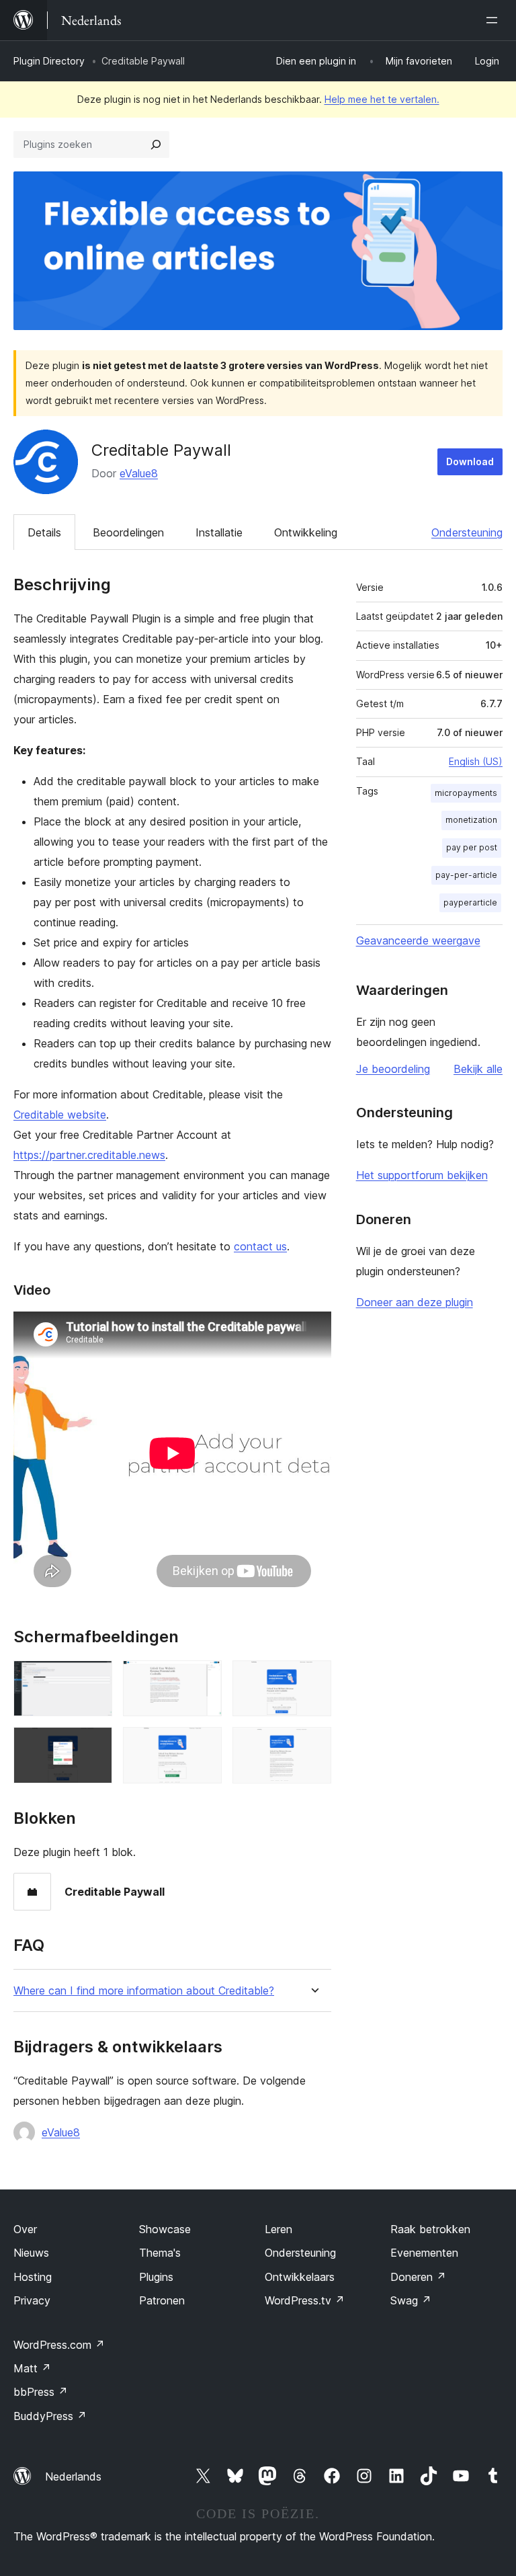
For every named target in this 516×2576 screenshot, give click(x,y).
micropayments (466, 793)
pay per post (472, 847)
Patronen (162, 2300)
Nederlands (73, 2477)
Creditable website (60, 1115)
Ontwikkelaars (300, 2277)
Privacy (32, 2300)
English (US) (476, 761)
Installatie (219, 532)
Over (25, 2229)
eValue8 (139, 473)
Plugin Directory (49, 61)
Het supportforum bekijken (422, 1175)
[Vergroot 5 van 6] (204, 1745)
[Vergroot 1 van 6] (94, 1679)
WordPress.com (59, 2345)
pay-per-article (466, 875)
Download (470, 461)
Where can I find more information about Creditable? (144, 1991)
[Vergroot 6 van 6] (313, 1745)
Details (44, 532)
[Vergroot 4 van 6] (94, 1745)
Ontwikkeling (306, 532)
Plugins (156, 2277)
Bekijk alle (478, 1069)
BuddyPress (50, 2416)
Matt (32, 2368)
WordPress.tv (305, 2300)
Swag (411, 2300)
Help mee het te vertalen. (382, 99)
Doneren (418, 2277)
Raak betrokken (430, 2229)
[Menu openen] (494, 20)
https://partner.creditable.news (89, 1155)
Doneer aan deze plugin (415, 1302)
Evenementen (424, 2253)
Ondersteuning (467, 532)
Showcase (165, 2229)
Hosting (33, 2277)
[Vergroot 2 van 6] (204, 1679)
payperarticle (470, 902)
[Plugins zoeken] (156, 145)
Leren (278, 2229)
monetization (471, 820)
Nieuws (31, 2253)
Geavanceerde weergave (418, 940)
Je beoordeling (393, 1069)
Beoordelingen (128, 532)
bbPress (41, 2392)
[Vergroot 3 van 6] (313, 1679)
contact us (260, 1246)
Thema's (160, 2253)
